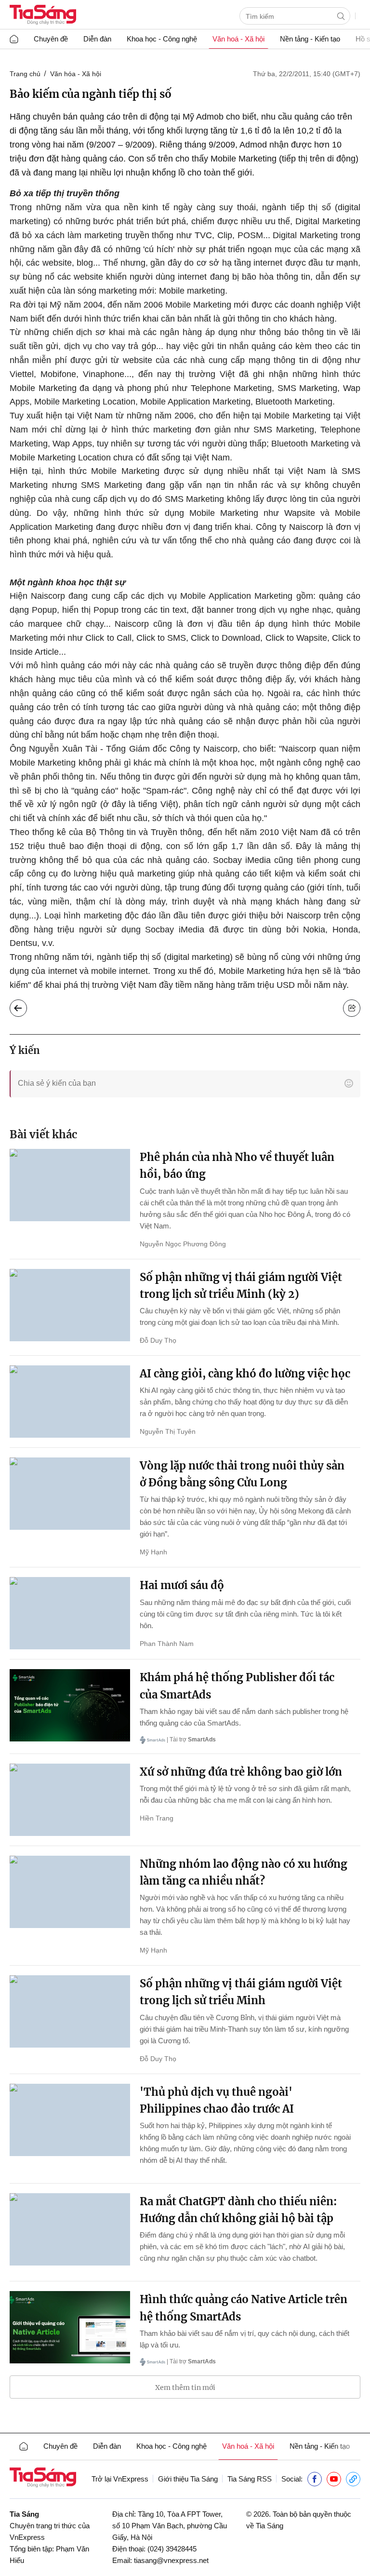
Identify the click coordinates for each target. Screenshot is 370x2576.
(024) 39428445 (172, 2549)
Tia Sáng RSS (250, 2479)
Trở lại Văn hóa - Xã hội (26, 1006)
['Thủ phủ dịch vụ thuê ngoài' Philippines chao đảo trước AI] (70, 2120)
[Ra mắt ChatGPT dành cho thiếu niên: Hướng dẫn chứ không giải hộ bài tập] (70, 2229)
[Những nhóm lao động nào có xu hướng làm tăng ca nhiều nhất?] (70, 1892)
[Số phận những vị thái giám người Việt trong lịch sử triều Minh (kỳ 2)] (70, 1305)
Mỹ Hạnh (153, 1552)
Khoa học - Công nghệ (162, 39)
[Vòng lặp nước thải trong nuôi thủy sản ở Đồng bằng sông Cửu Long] (70, 1494)
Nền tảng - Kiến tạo (310, 39)
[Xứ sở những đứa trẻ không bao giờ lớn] (70, 1800)
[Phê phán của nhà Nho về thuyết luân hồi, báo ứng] (70, 1185)
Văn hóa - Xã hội (76, 74)
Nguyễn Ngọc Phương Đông (183, 1244)
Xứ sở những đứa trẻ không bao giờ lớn (241, 1772)
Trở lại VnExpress (120, 2479)
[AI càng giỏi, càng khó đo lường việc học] (70, 1402)
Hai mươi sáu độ (182, 1585)
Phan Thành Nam (167, 1644)
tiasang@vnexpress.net (171, 2560)
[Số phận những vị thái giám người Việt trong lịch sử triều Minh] (70, 2011)
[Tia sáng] (43, 16)
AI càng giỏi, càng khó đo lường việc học (245, 1374)
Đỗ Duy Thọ (158, 1340)
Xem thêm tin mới (185, 2387)
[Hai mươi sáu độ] (70, 1613)
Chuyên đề (51, 39)
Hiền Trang (157, 1818)
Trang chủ (25, 74)
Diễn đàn (97, 39)
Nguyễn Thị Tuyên (168, 1431)
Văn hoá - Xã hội (238, 39)
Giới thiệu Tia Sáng (188, 2479)
